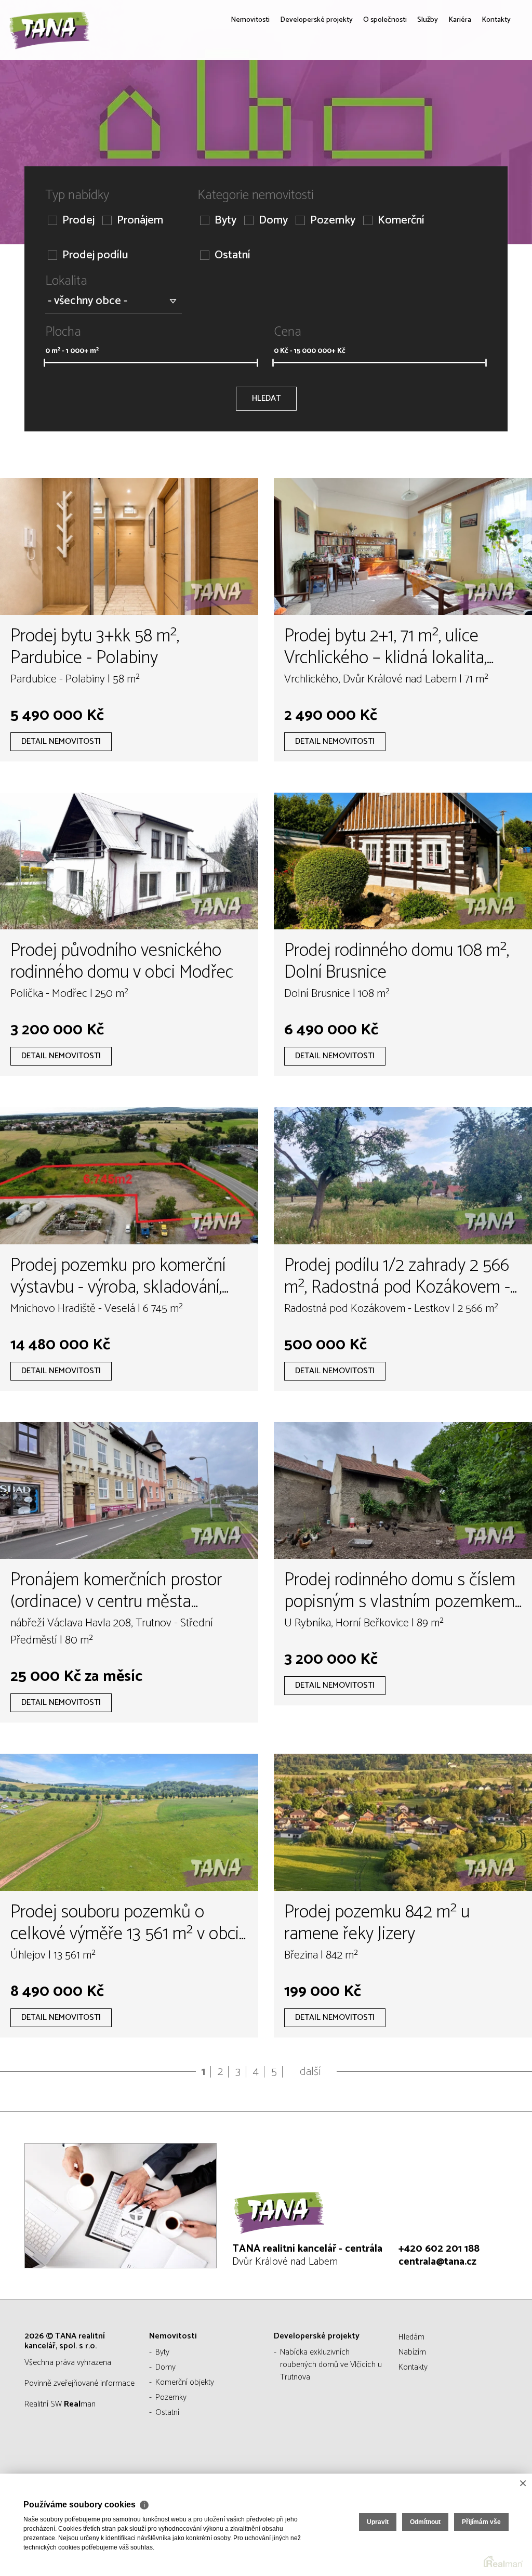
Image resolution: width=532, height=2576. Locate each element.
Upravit (378, 2522)
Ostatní (232, 255)
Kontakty (493, 94)
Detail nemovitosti (61, 741)
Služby (415, 94)
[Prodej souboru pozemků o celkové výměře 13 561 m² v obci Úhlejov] (129, 1822)
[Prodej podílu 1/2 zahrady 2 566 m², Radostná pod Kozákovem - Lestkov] (403, 1175)
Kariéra (451, 94)
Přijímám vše (481, 2522)
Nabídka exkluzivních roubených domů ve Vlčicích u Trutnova (331, 2365)
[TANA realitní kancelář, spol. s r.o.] (86, 60)
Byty (225, 221)
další (310, 2072)
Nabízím (412, 2352)
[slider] (44, 363)
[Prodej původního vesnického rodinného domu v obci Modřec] (129, 861)
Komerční (401, 221)
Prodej (78, 221)
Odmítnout (425, 2522)
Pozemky (333, 221)
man (80, 2404)
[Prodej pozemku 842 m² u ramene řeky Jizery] (403, 1822)
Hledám (411, 2337)
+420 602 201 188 (439, 2249)
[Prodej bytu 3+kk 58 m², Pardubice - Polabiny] (129, 547)
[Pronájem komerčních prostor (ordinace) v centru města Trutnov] (129, 1490)
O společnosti (365, 94)
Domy (273, 221)
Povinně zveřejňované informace (79, 2383)
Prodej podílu (95, 255)
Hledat (266, 398)
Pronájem (140, 221)
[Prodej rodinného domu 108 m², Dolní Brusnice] (403, 861)
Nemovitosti (205, 94)
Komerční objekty (185, 2382)
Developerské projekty (284, 94)
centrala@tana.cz (437, 2262)
